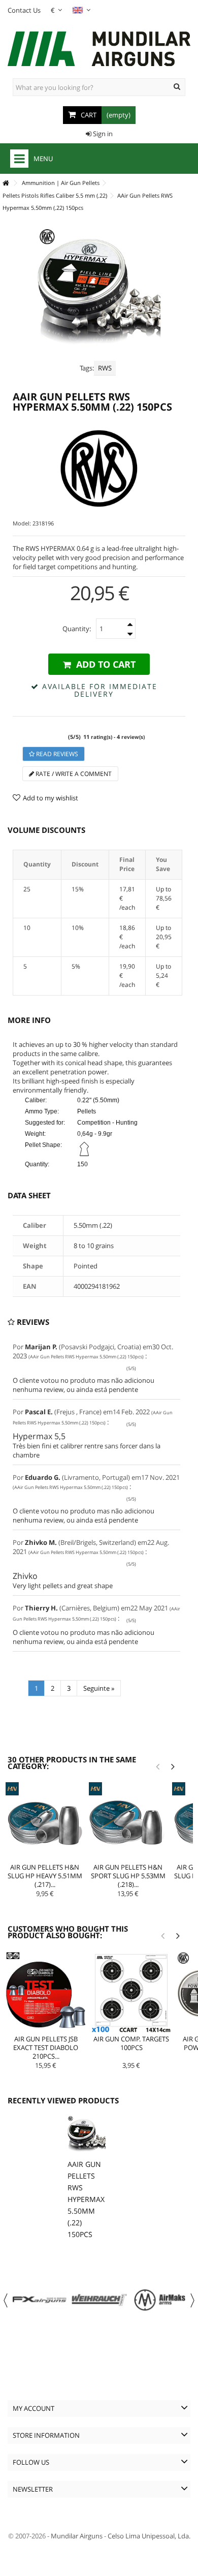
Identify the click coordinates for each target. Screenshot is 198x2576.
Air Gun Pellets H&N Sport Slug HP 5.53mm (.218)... (128, 1876)
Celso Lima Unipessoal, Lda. (149, 2536)
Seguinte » (99, 1688)
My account (34, 2408)
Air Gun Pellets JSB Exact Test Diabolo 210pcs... (46, 2047)
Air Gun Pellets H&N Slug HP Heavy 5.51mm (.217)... (45, 1876)
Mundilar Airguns (77, 2536)
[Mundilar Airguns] (99, 50)
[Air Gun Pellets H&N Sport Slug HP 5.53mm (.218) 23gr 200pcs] (128, 1821)
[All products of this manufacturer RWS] (99, 469)
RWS (105, 368)
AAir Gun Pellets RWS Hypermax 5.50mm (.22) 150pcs (86, 2199)
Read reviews (56, 754)
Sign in (102, 134)
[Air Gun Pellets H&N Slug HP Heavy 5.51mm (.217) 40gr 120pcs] (45, 1821)
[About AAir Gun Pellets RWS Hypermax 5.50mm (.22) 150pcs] (87, 2135)
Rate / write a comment (73, 774)
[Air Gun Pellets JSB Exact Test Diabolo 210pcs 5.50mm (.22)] (46, 1992)
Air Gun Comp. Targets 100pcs (131, 2043)
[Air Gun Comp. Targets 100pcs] (131, 1992)
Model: (22, 523)
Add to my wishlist (51, 798)
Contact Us (24, 10)
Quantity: (77, 629)
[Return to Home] (6, 183)
